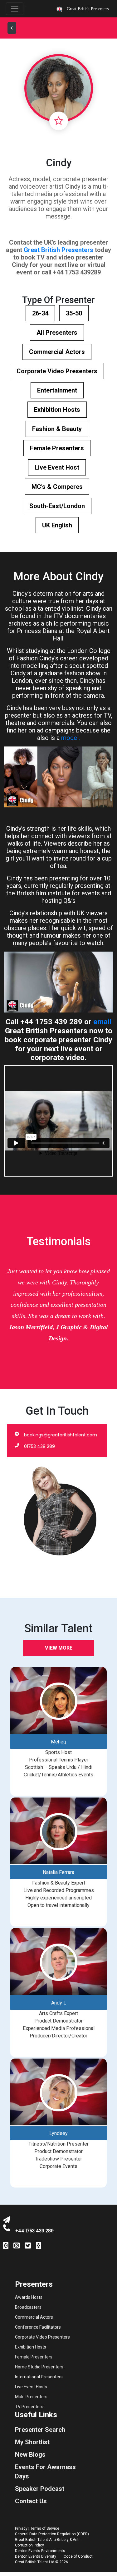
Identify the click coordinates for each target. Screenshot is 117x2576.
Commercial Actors (57, 352)
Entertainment (57, 390)
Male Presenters (31, 2397)
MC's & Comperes (57, 487)
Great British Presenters (58, 250)
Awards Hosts (29, 2297)
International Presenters (39, 2377)
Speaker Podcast (40, 2489)
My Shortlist (32, 2442)
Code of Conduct (78, 2556)
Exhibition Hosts (57, 410)
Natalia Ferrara (58, 1872)
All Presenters (57, 333)
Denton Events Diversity (36, 2556)
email (102, 1022)
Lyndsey (58, 2133)
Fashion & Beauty (57, 429)
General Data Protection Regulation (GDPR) (52, 2534)
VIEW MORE (59, 1648)
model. (71, 738)
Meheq (58, 1742)
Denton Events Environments (40, 2551)
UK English (57, 525)
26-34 (40, 313)
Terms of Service (45, 2528)
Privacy (21, 2528)
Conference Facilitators (38, 2327)
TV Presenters (29, 2407)
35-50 (74, 313)
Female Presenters (57, 448)
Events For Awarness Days (45, 2472)
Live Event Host (57, 467)
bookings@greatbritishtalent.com (61, 1435)
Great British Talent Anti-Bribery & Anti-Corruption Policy (48, 2542)
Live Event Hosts (31, 2387)
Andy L (59, 2003)
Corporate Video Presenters (57, 371)
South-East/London (57, 506)
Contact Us (31, 2501)
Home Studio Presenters (39, 2367)
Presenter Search (40, 2430)
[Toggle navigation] (15, 9)
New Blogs (30, 2454)
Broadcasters (28, 2307)
